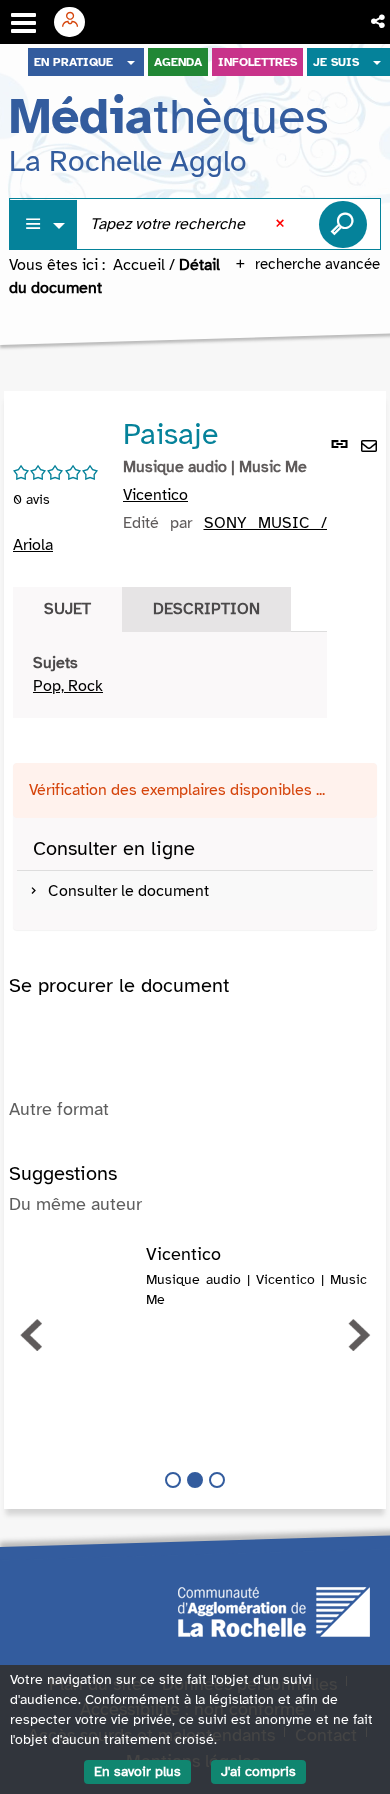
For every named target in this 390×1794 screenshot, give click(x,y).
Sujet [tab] (67, 609)
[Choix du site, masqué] (131, 62)
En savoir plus (137, 1771)
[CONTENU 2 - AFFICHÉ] (195, 1480)
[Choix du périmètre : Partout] (44, 224)
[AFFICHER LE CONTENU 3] (217, 1480)
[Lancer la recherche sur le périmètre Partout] (343, 224)
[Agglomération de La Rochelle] (274, 1610)
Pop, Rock (68, 686)
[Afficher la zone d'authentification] (77, 22)
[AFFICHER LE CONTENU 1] (173, 1480)
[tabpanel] (170, 675)
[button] (379, 22)
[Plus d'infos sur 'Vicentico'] (77, 1265)
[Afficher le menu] (23, 23)
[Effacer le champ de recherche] (282, 224)
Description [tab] (206, 609)
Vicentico (155, 495)
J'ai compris (258, 1771)
